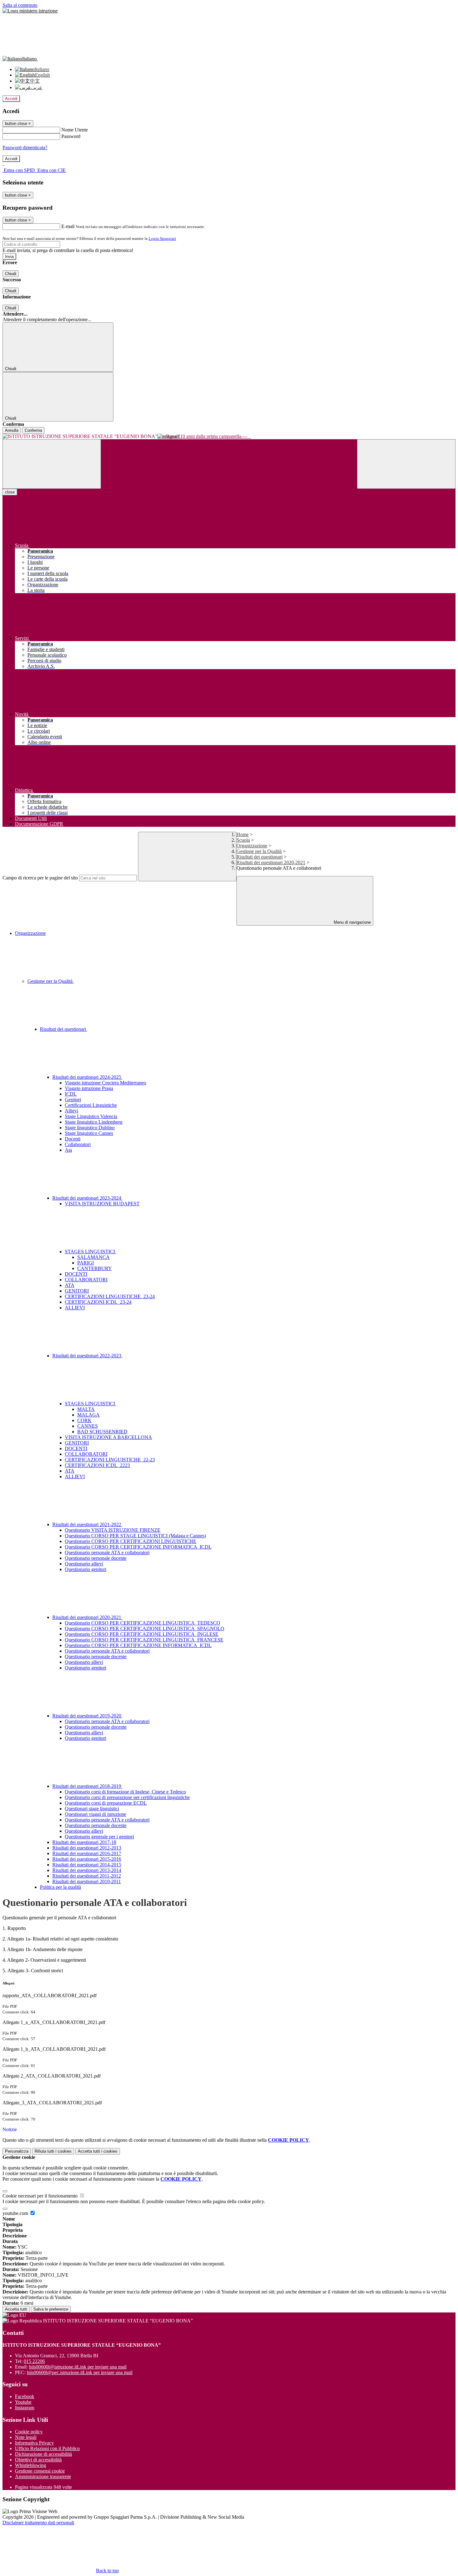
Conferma (33, 430)
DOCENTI (76, 1274)
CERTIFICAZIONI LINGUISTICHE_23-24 (110, 1296)
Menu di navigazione (352, 922)
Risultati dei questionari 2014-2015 (87, 1865)
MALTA (86, 1409)
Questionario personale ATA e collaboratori (107, 1552)
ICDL (71, 1094)
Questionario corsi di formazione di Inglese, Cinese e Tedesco (125, 1792)
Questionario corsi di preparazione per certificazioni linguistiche (127, 1797)
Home (243, 834)
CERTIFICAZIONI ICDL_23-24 (98, 1302)
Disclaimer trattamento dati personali (38, 2523)
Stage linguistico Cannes (89, 1133)
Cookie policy (29, 2432)
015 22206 (34, 2361)
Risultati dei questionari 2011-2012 (87, 1876)
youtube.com (16, 2213)
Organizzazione (252, 846)
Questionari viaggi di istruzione (95, 1814)
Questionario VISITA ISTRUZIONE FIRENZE (113, 1530)
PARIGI (86, 1263)
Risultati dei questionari (260, 857)
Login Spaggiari (162, 238)
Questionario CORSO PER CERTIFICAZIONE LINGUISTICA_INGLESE (142, 1634)
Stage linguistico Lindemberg (94, 1122)
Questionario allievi (84, 1564)
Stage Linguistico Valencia (91, 1116)
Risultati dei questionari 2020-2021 (271, 862)
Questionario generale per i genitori (99, 1837)
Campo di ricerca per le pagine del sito (40, 878)
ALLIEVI (75, 1308)
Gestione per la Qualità (259, 851)
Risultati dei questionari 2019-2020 (87, 1716)
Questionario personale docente (96, 1558)
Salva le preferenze (51, 2309)
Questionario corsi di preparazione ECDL (106, 1803)
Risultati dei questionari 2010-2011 (87, 1881)
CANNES (88, 1426)
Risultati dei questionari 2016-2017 (87, 1853)
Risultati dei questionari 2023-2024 (87, 1198)
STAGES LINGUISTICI (91, 1252)
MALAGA (88, 1415)
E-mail (68, 226)
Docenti (73, 1139)
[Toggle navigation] (52, 464)
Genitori (73, 1100)
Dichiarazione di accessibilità (43, 2454)
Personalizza (17, 2151)
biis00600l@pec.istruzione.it (80, 2372)
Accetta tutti (98, 2151)
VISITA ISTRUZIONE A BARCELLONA (108, 1437)
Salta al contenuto (20, 5)
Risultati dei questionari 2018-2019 (87, 1786)
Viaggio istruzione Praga (89, 1088)
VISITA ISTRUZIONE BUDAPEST (102, 1204)
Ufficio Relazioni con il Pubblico (47, 2448)
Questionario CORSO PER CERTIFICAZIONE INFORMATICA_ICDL (138, 1547)
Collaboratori (78, 1144)
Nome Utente (75, 130)
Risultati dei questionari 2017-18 (84, 1842)
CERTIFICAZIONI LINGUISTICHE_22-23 (110, 1460)
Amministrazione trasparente (43, 2476)
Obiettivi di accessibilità (38, 2460)
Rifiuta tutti (53, 2151)
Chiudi (11, 274)
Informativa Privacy (34, 2443)
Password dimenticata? (25, 148)
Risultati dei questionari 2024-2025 (87, 1077)
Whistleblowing (31, 2465)
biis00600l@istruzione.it (78, 2367)
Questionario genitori (86, 1569)
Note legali (26, 2437)
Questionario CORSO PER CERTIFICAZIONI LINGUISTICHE (131, 1541)
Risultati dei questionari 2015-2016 (87, 1859)
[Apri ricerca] (406, 464)
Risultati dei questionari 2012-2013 (87, 1848)
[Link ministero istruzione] (30, 11)
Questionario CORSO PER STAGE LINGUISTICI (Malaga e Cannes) (135, 1536)
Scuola (243, 840)
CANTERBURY (95, 1268)
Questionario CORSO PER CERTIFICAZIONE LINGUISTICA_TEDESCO (143, 1623)
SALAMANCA (93, 1257)
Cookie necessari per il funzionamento (41, 2196)
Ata (68, 1150)
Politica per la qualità (60, 1887)
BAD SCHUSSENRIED (102, 1432)
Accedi (11, 99)
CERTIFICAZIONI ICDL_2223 (97, 1465)
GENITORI (77, 1291)
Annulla (12, 430)
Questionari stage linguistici (92, 1809)
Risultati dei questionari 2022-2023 (87, 1356)
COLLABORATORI (86, 1280)
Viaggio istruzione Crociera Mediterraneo (105, 1083)
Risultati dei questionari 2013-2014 (87, 1870)
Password (71, 136)
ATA (70, 1285)
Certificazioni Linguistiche (91, 1105)
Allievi (72, 1111)
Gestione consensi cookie (40, 2471)
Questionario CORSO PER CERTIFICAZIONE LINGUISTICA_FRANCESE (144, 1640)
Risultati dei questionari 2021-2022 (87, 1524)
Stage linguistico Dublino (90, 1128)
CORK (84, 1420)
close (10, 492)
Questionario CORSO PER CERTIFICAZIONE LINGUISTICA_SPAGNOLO (145, 1628)
